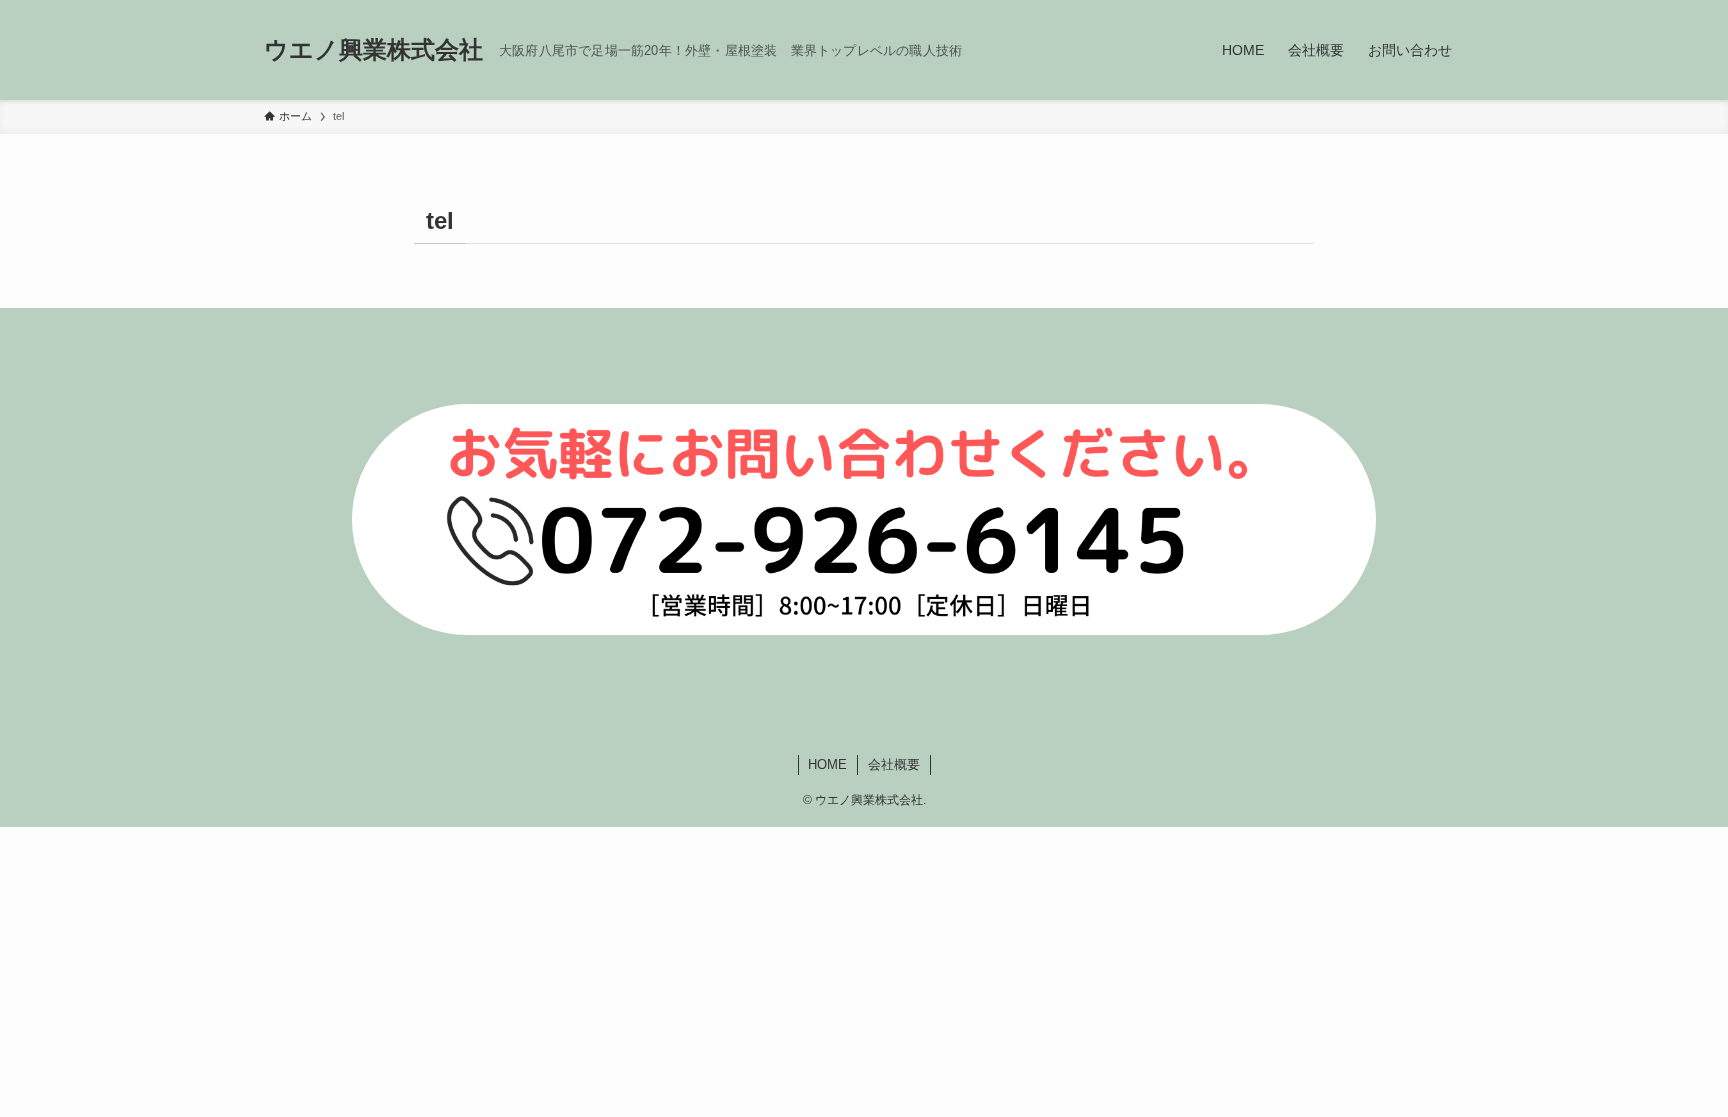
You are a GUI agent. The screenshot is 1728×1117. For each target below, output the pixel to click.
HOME (827, 764)
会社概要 (894, 764)
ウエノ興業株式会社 (373, 50)
